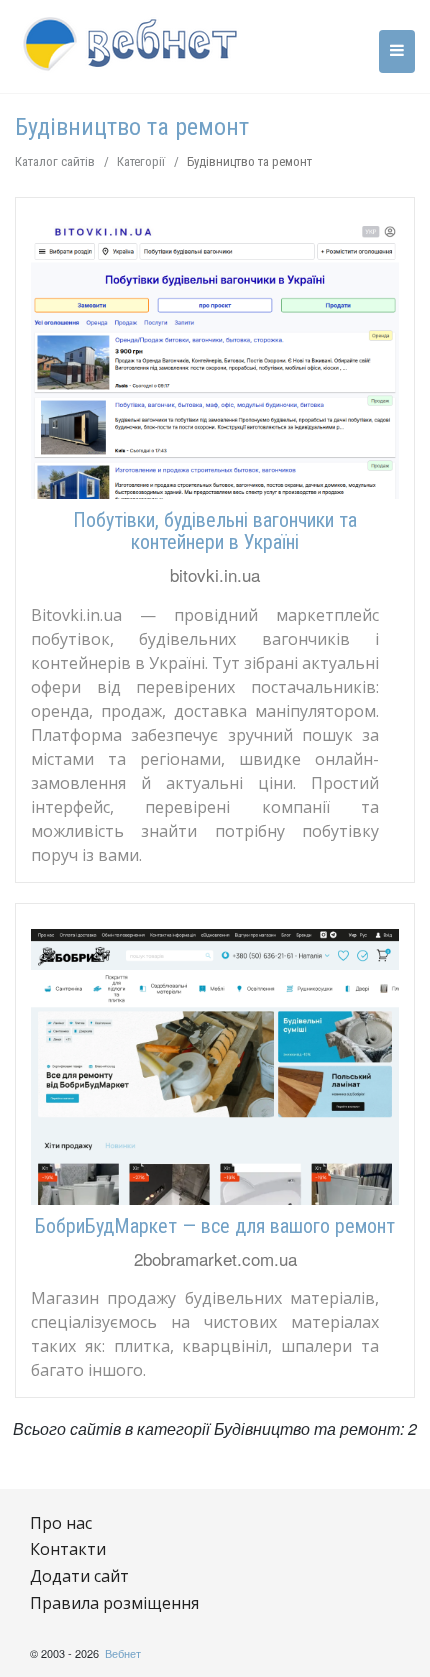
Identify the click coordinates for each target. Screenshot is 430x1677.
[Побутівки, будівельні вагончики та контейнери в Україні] (215, 361)
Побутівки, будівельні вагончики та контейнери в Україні (215, 531)
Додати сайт (79, 1576)
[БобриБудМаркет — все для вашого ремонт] (215, 1067)
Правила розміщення (114, 1603)
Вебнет (123, 1653)
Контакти (68, 1549)
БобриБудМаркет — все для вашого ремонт (215, 1226)
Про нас (61, 1523)
